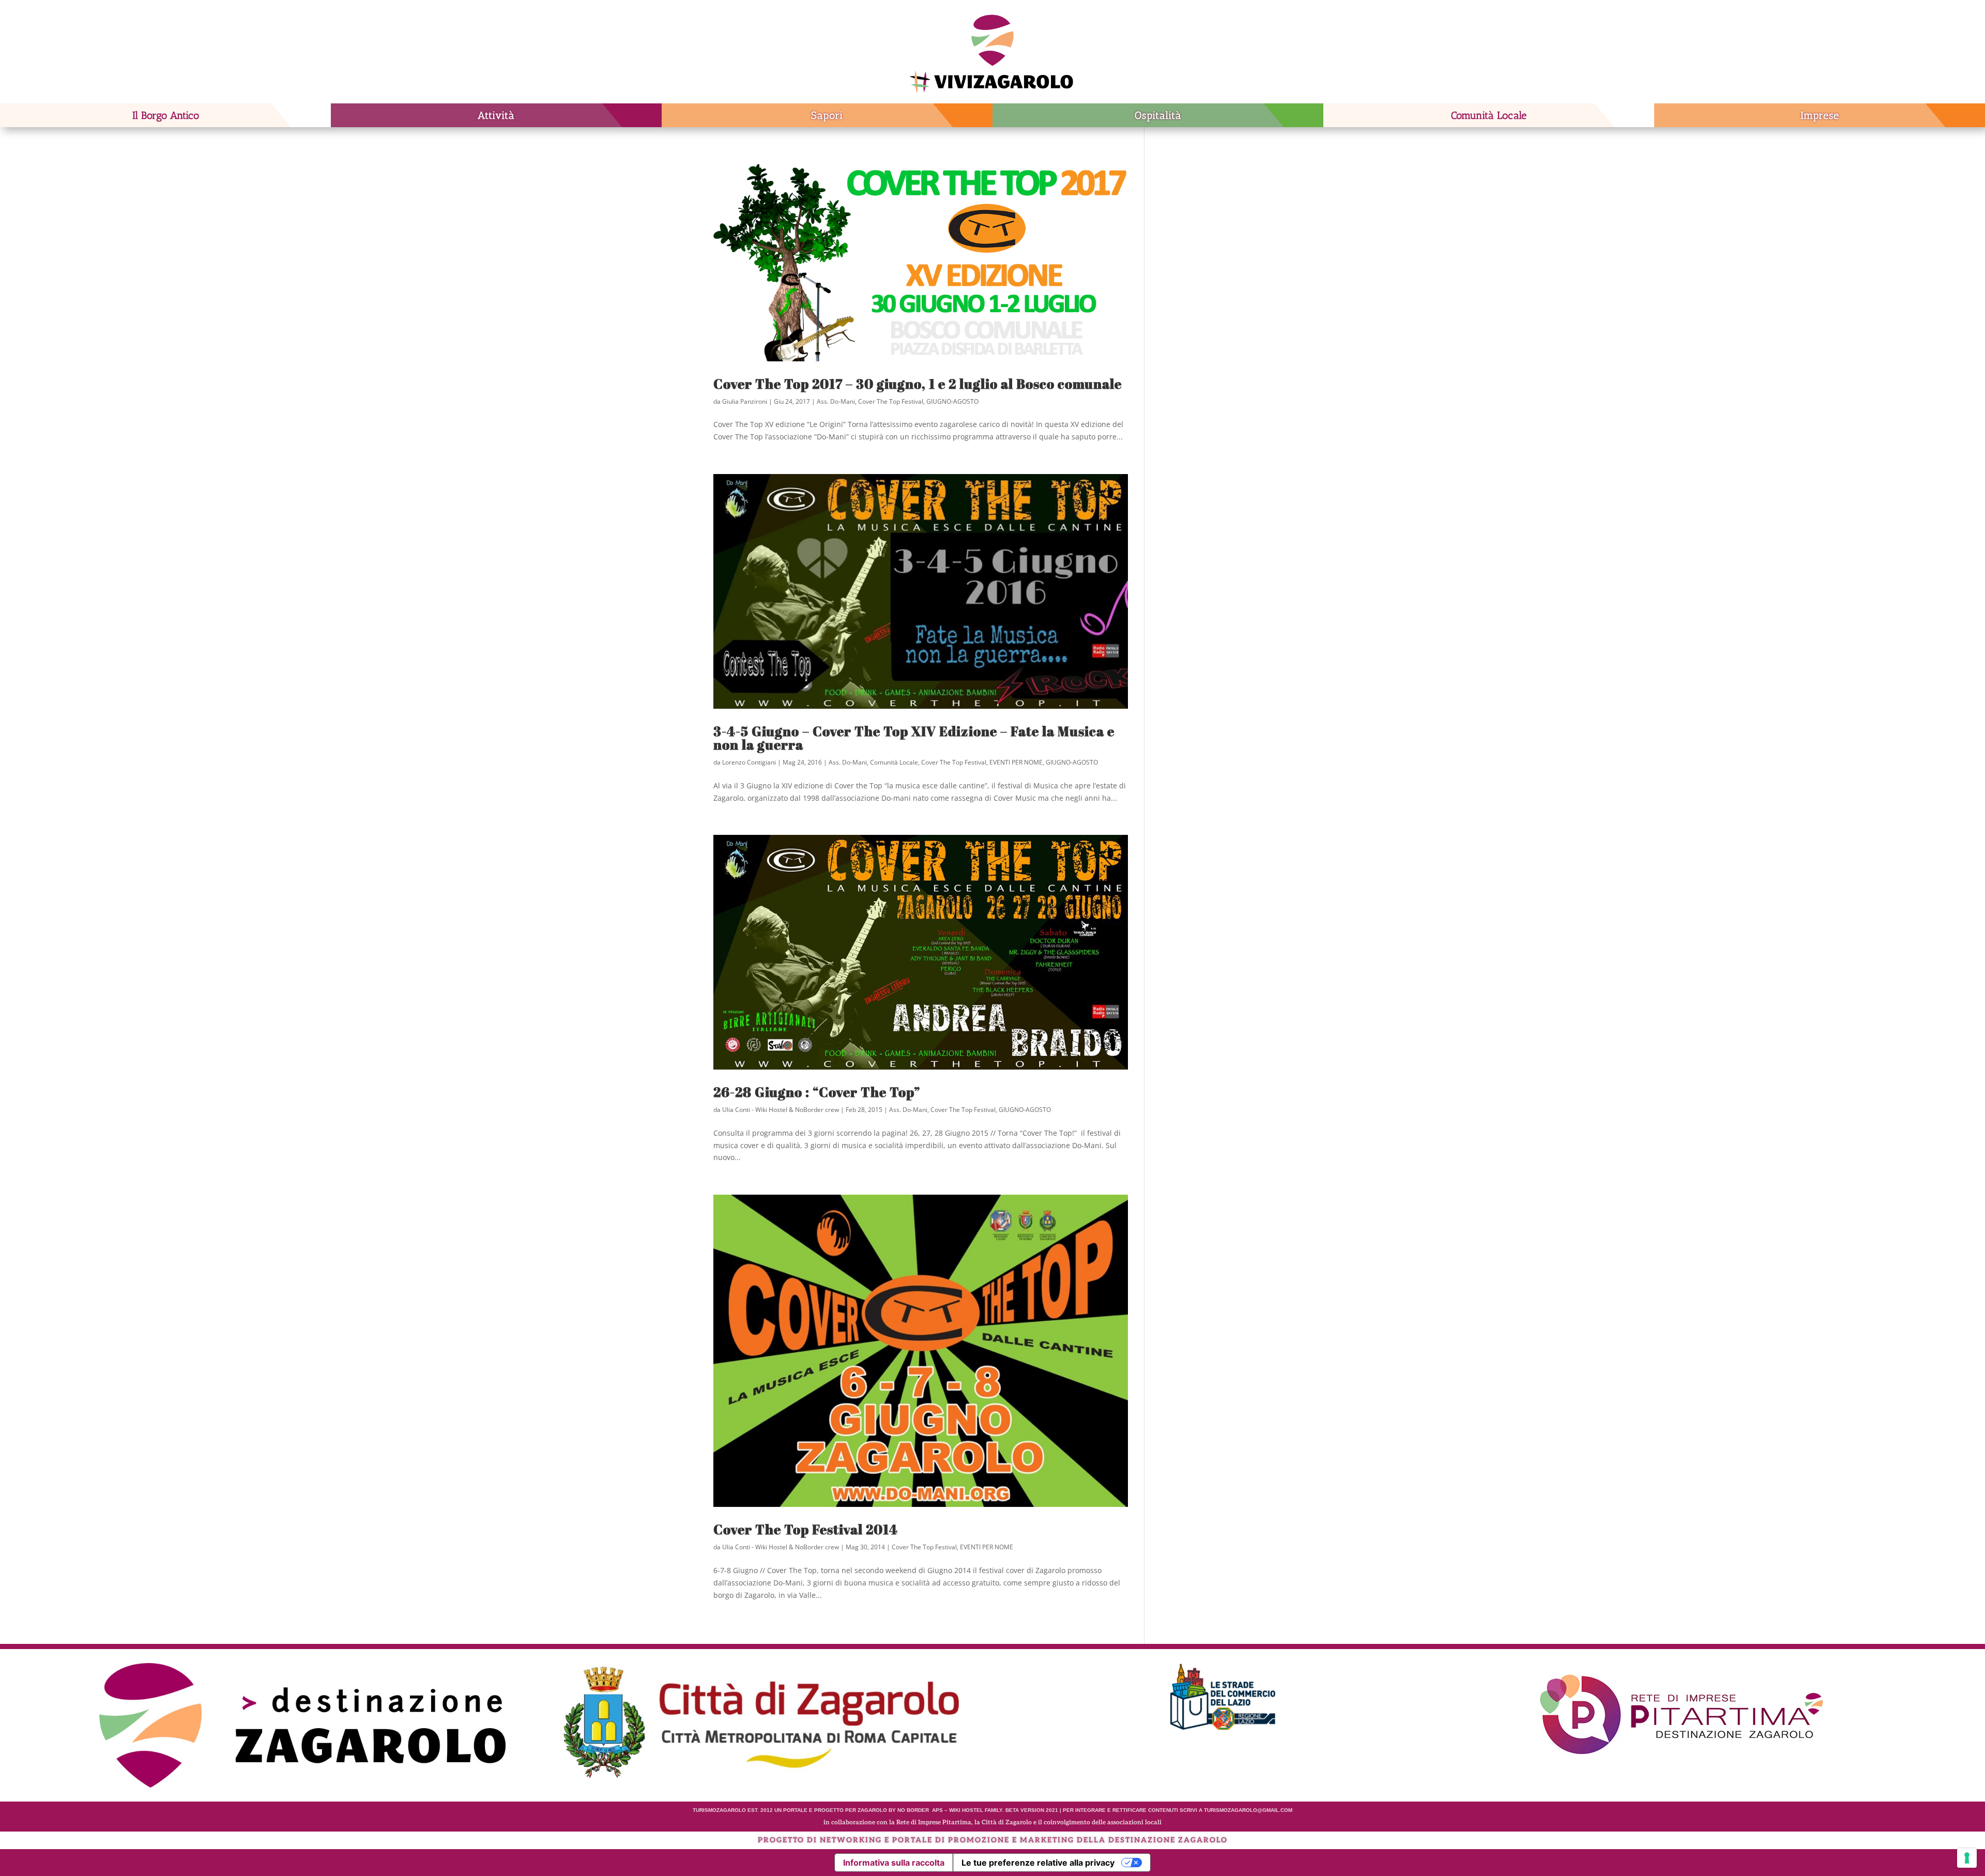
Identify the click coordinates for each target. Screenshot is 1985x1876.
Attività (496, 115)
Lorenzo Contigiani (749, 762)
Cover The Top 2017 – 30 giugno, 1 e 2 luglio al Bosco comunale (918, 384)
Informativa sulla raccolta (894, 1863)
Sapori (827, 115)
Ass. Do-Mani (836, 401)
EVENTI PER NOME (1016, 762)
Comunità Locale (1489, 115)
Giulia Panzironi (745, 401)
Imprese (1820, 115)
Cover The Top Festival (891, 401)
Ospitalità (1158, 115)
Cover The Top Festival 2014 (806, 1529)
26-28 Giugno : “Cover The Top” (817, 1092)
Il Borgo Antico (166, 115)
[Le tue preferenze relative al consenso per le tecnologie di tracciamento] (1967, 1858)
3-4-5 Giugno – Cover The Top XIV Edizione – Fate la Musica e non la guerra (914, 738)
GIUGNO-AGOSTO (952, 401)
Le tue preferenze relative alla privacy (1038, 1863)
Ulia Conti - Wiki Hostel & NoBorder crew (781, 1110)
